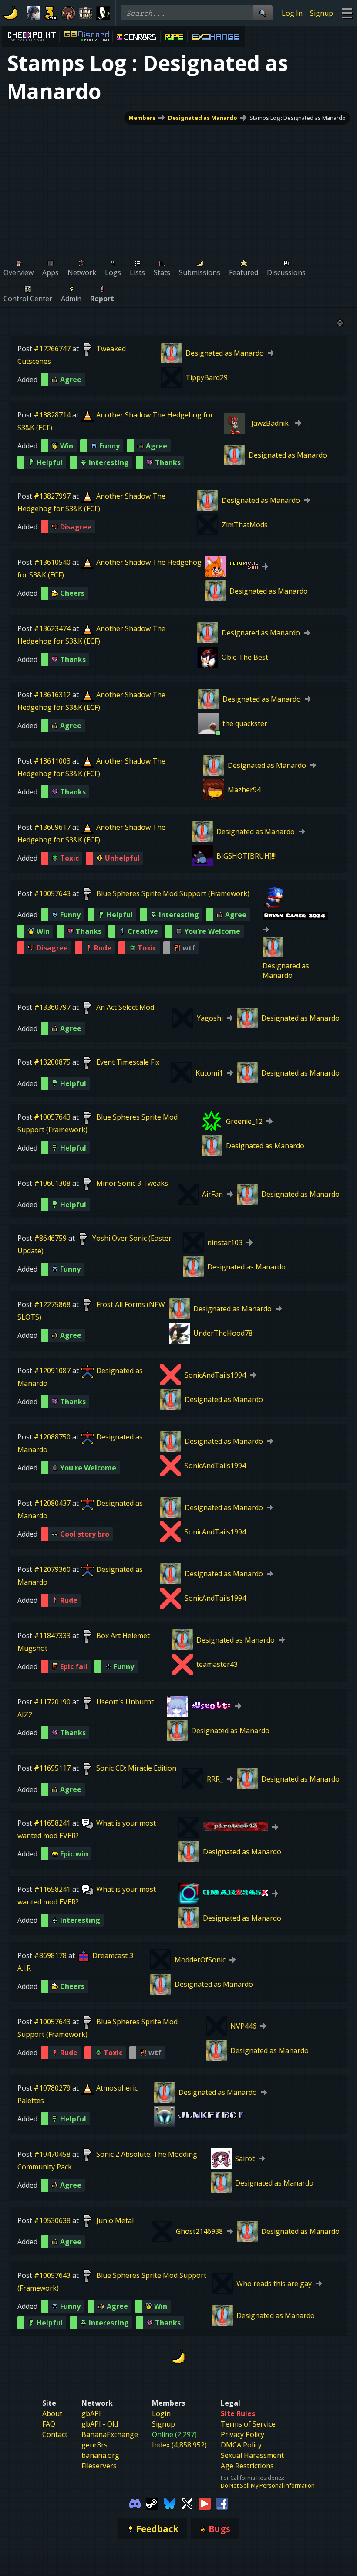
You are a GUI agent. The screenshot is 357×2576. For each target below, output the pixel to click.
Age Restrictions (247, 2466)
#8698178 (50, 1955)
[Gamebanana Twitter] (187, 2503)
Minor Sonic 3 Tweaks (132, 1183)
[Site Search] (263, 13)
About (52, 2413)
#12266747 (52, 349)
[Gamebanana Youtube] (205, 2503)
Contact (55, 2434)
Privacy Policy (242, 2434)
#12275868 (52, 1304)
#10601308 (52, 1183)
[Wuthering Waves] (34, 13)
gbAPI (91, 2413)
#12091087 (52, 1371)
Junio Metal (115, 2220)
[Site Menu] (347, 13)
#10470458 (52, 2154)
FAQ (49, 2424)
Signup (322, 13)
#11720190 (52, 1702)
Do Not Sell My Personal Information (268, 2485)
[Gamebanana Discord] (135, 2503)
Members (142, 118)
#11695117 (52, 1768)
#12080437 (52, 1503)
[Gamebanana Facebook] (222, 2503)
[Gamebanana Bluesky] (170, 2503)
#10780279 (52, 2088)
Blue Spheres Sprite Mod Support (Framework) (173, 893)
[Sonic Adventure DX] (103, 13)
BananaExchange (110, 2434)
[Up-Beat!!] (68, 13)
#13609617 (52, 827)
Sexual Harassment (252, 2455)
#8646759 (50, 1238)
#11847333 (52, 1636)
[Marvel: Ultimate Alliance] (86, 13)
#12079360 (52, 1569)
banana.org (100, 2455)
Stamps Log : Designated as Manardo (298, 118)
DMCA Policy (241, 2445)
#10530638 (52, 2220)
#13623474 (52, 628)
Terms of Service (248, 2424)
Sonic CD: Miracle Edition (136, 1768)
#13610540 (52, 562)
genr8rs (94, 2445)
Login (161, 2413)
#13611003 (52, 761)
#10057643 (52, 893)
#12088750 (52, 1437)
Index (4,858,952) (179, 2445)
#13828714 (52, 415)
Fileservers (99, 2466)
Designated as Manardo (203, 118)
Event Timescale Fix (128, 1062)
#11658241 (52, 1823)
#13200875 (52, 1062)
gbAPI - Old (100, 2424)
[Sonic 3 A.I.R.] (51, 13)
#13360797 (52, 1007)
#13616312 (52, 695)
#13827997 (52, 496)
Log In (292, 13)
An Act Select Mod (125, 1007)
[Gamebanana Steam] (152, 2503)
